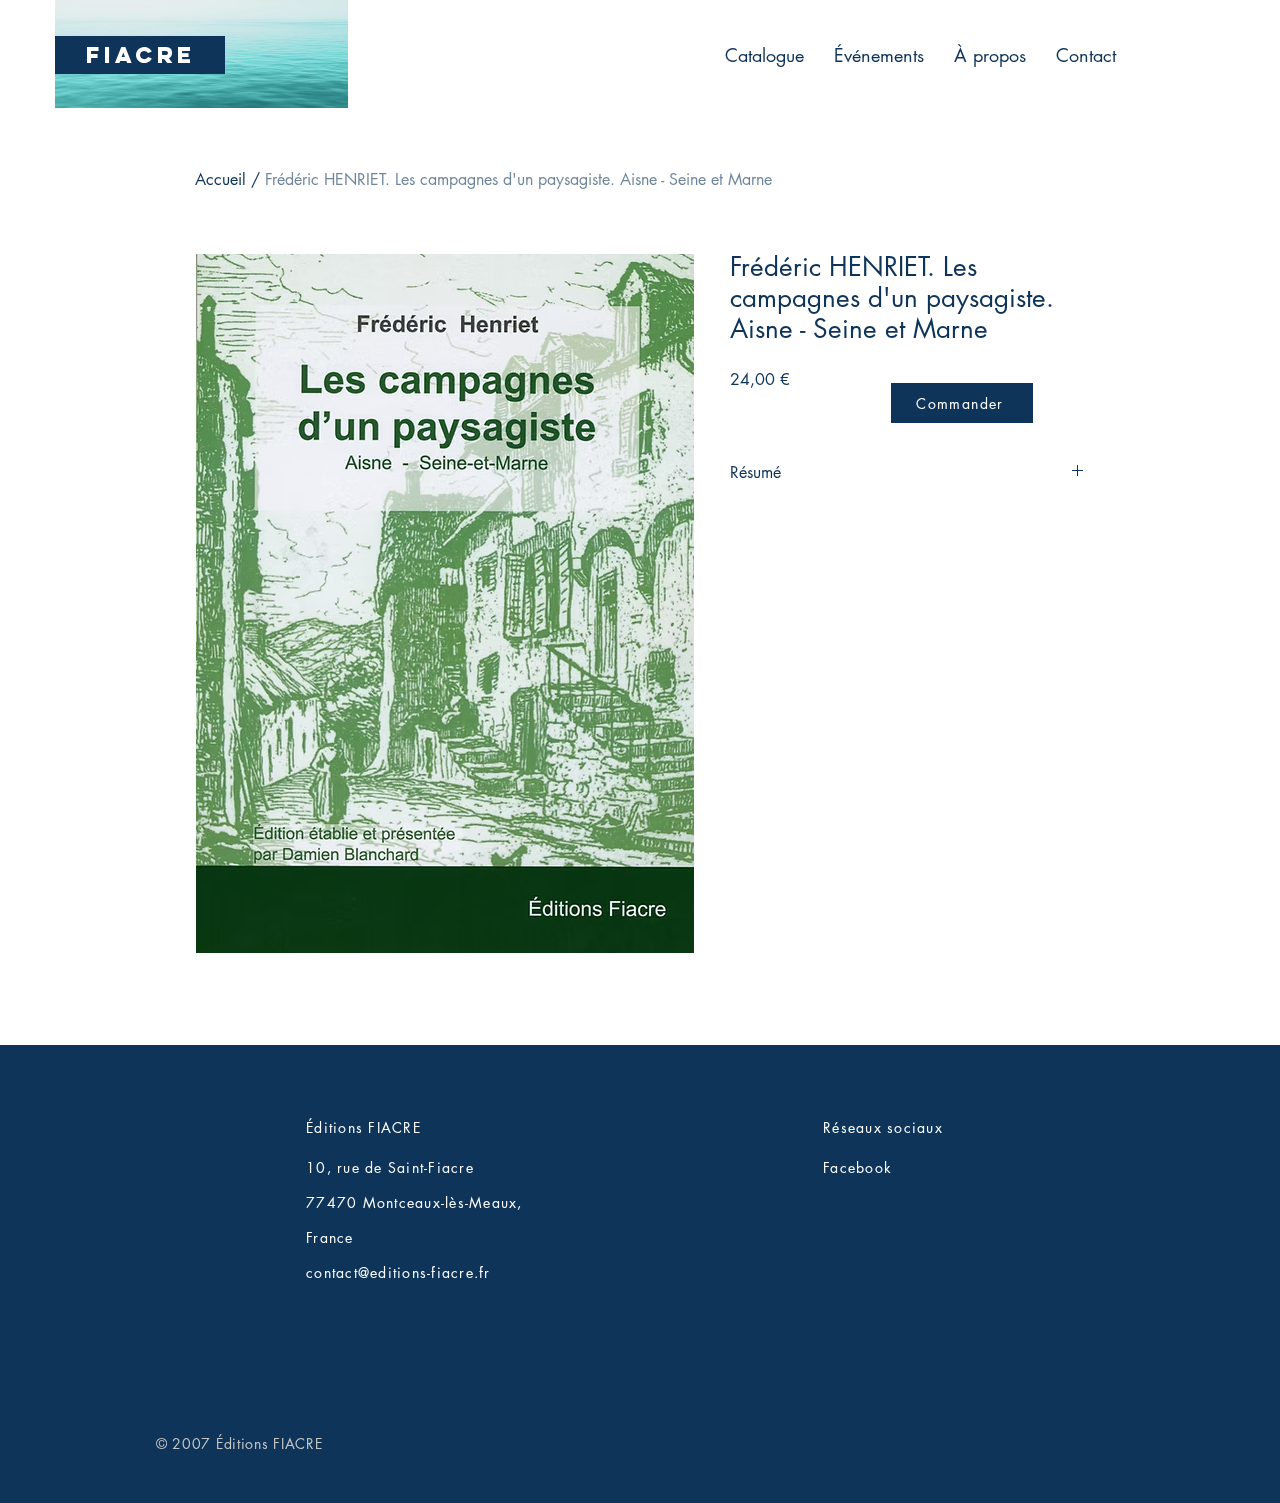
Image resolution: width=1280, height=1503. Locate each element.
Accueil (220, 179)
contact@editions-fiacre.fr (398, 1272)
